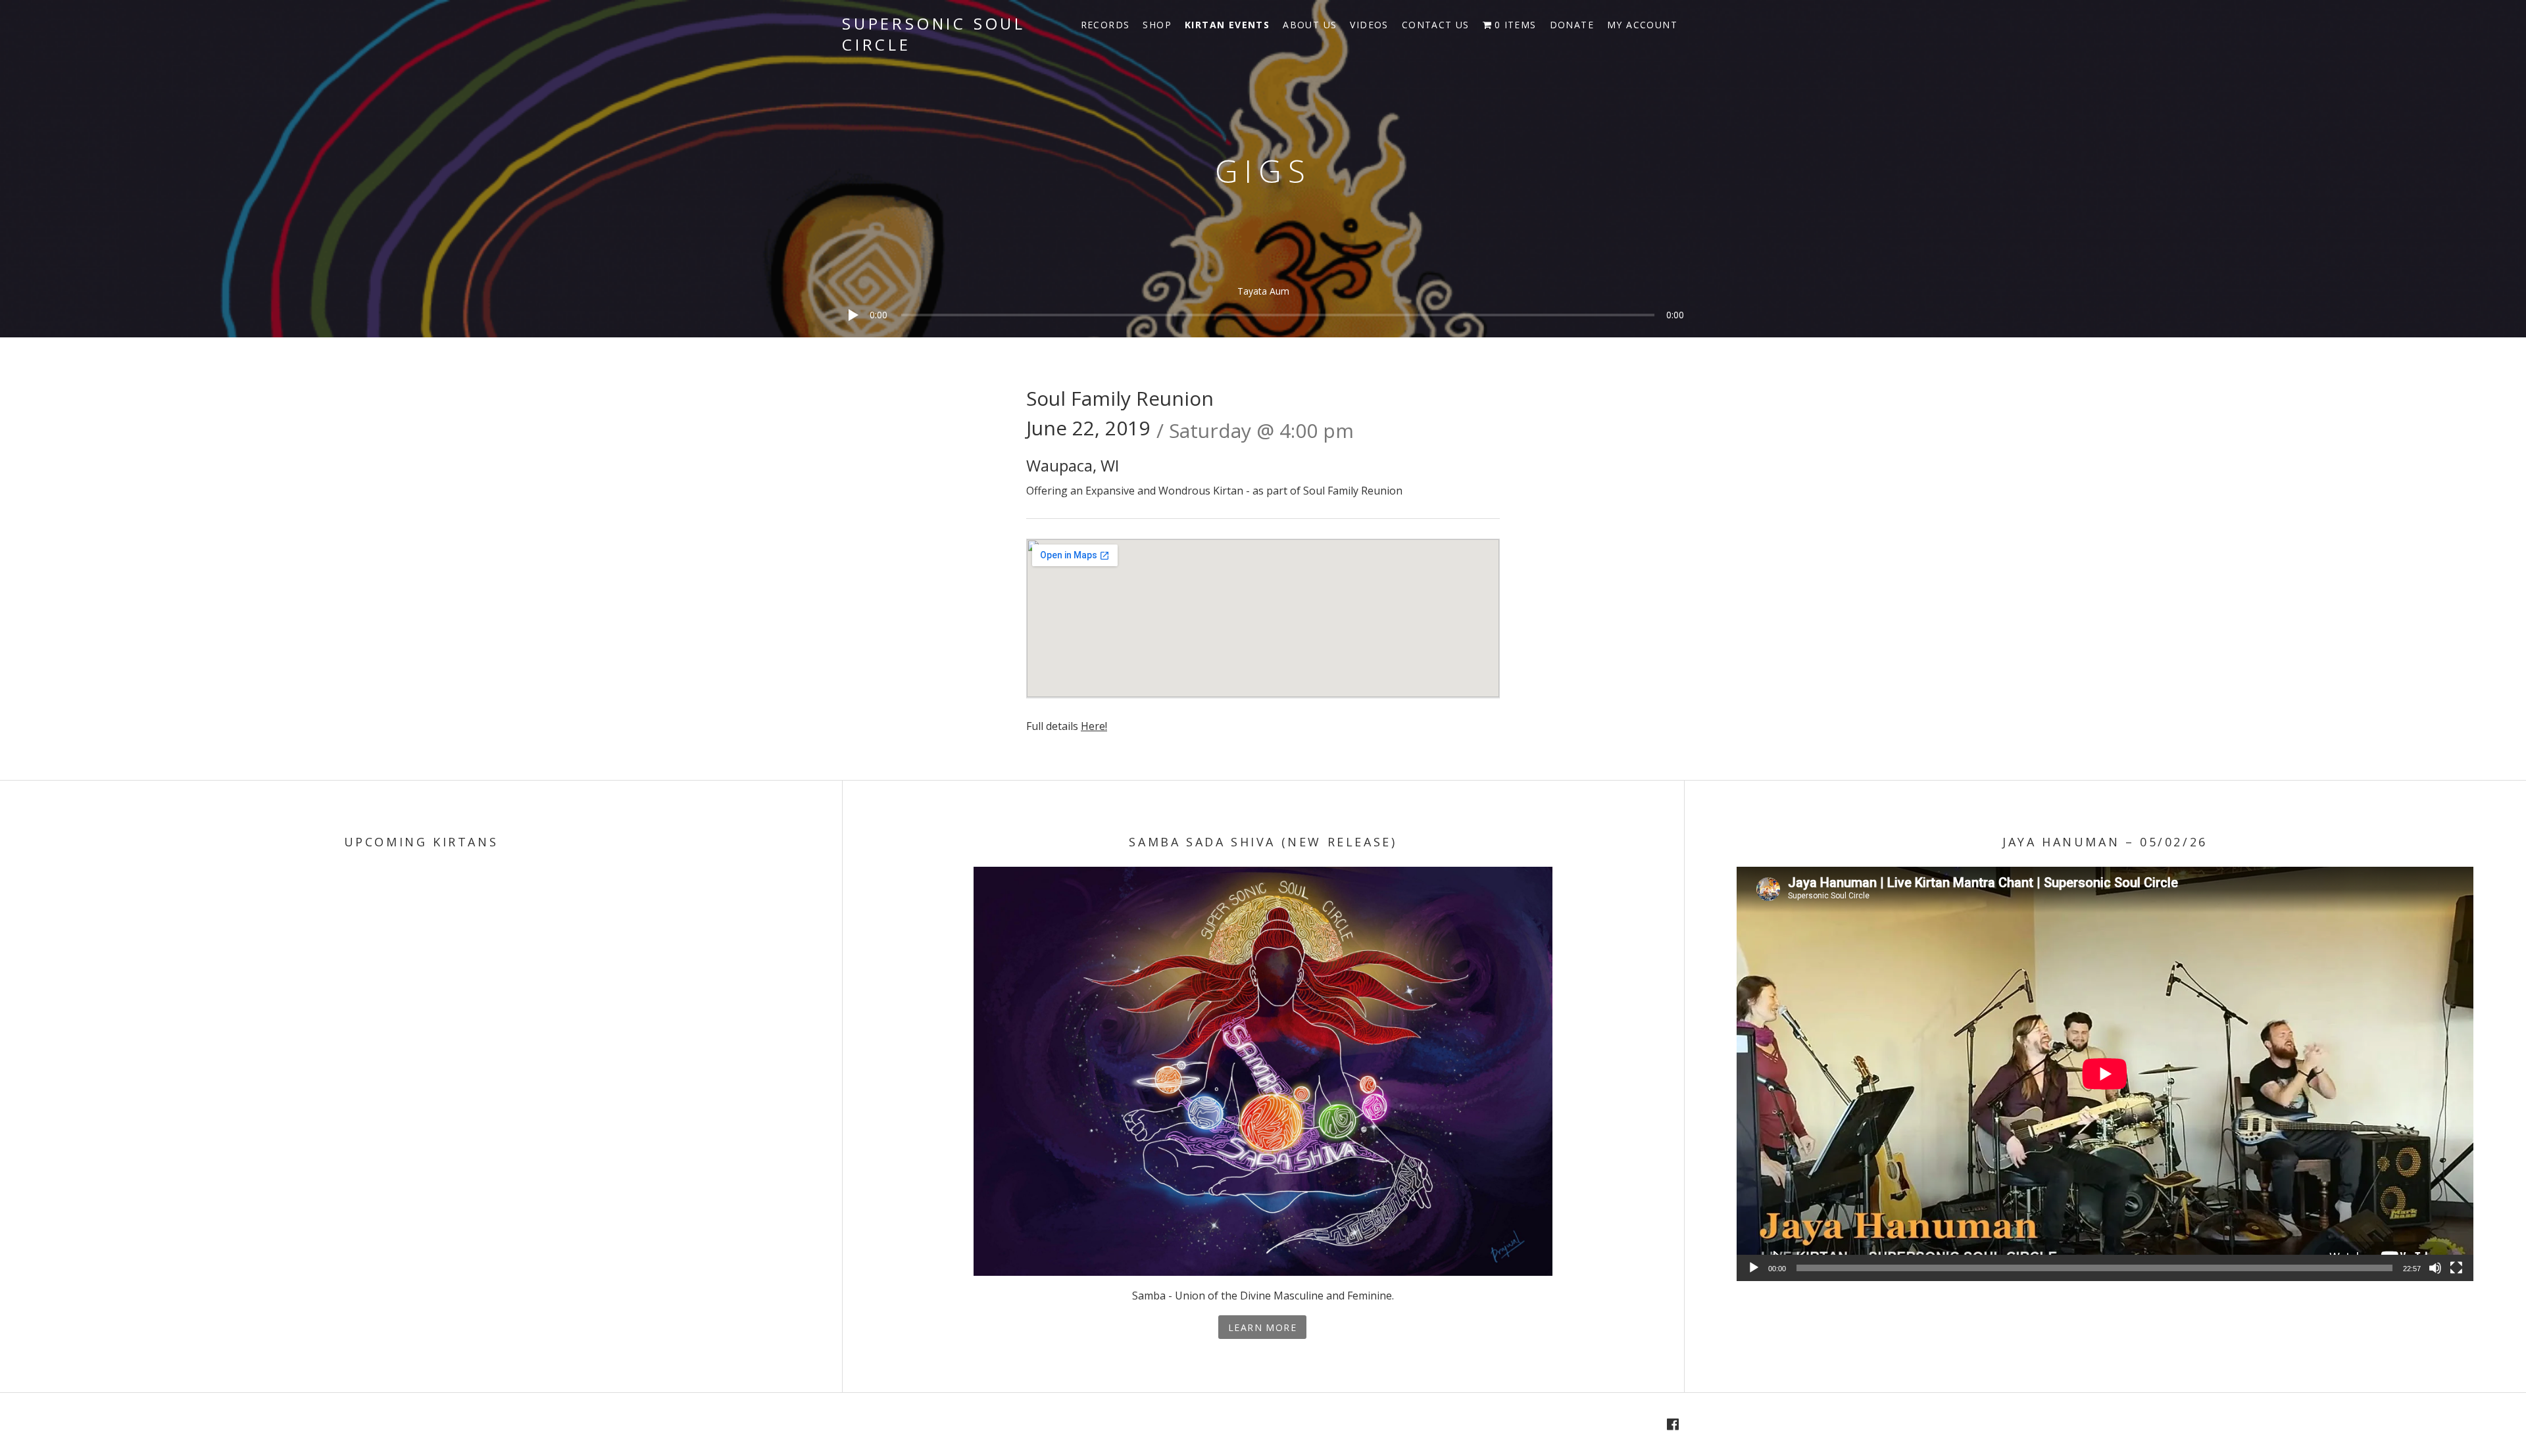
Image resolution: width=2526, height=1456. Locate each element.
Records (1105, 25)
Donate (1572, 25)
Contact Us (1436, 25)
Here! (1094, 726)
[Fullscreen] (2456, 1268)
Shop (1157, 25)
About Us (1310, 25)
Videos (1369, 25)
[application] (1263, 305)
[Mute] (2435, 1268)
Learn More (1262, 1327)
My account (1642, 25)
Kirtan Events (1227, 25)
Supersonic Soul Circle (934, 34)
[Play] (849, 332)
